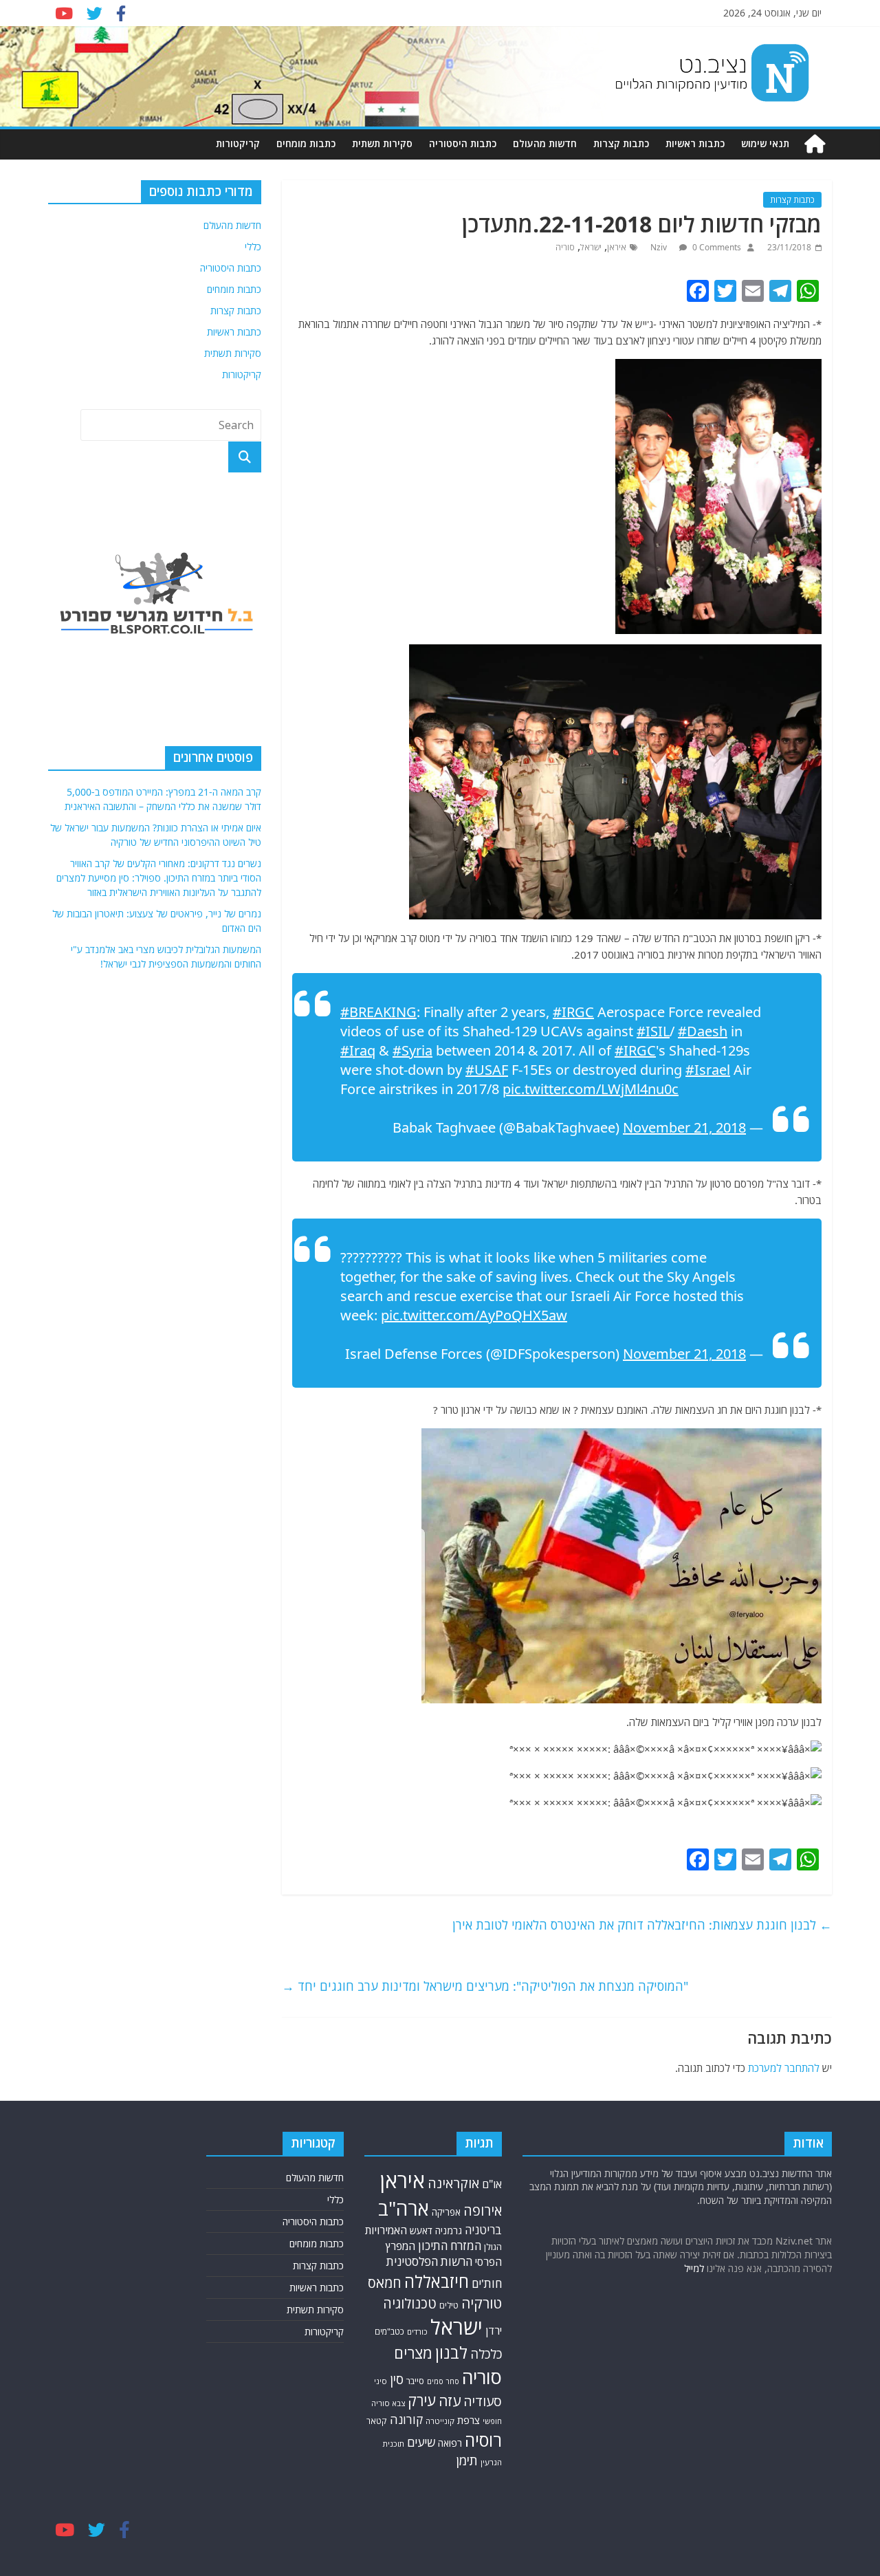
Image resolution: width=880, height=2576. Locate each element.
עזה (450, 2401)
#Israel (708, 1070)
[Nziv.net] (815, 144)
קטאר (377, 2421)
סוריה (565, 247)
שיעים (421, 2442)
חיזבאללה (437, 2281)
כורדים (417, 2332)
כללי (253, 247)
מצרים (413, 2353)
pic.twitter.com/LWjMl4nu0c (591, 1089)
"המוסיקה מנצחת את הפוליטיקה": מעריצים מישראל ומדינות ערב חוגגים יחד (485, 1986)
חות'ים (487, 2283)
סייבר (415, 2381)
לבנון (451, 2353)
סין (397, 2379)
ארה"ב (404, 2208)
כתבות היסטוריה (463, 143)
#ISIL (653, 1031)
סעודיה (483, 2401)
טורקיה (482, 2303)
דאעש (421, 2230)
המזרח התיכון (450, 2246)
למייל (694, 2268)
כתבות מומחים (306, 143)
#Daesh (703, 1031)
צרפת (469, 2420)
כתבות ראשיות (695, 143)
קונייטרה (440, 2421)
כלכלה (486, 2354)
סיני (381, 2381)
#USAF (487, 1070)
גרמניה (449, 2230)
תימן (467, 2460)
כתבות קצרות (621, 143)
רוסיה (483, 2440)
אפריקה (446, 2212)
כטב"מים (389, 2332)
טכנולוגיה (410, 2303)
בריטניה (483, 2230)
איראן (617, 247)
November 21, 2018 (684, 1127)
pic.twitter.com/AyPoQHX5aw (474, 1315)
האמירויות (386, 2230)
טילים (449, 2305)
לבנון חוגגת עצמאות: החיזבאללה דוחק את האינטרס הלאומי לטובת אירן (642, 1925)
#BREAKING (378, 1012)
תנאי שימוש (765, 143)
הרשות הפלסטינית (429, 2261)
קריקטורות (238, 143)
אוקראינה (453, 2183)
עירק (422, 2400)
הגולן (493, 2247)
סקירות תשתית (382, 143)
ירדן (494, 2331)
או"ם (492, 2184)
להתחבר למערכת (784, 2068)
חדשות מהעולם (545, 143)
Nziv (660, 247)
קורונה (406, 2419)
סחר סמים (443, 2381)
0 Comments (716, 247)
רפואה (450, 2443)
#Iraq (358, 1050)
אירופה (483, 2211)
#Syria (412, 1050)
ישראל (591, 247)
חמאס (385, 2283)
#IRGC (573, 1012)
